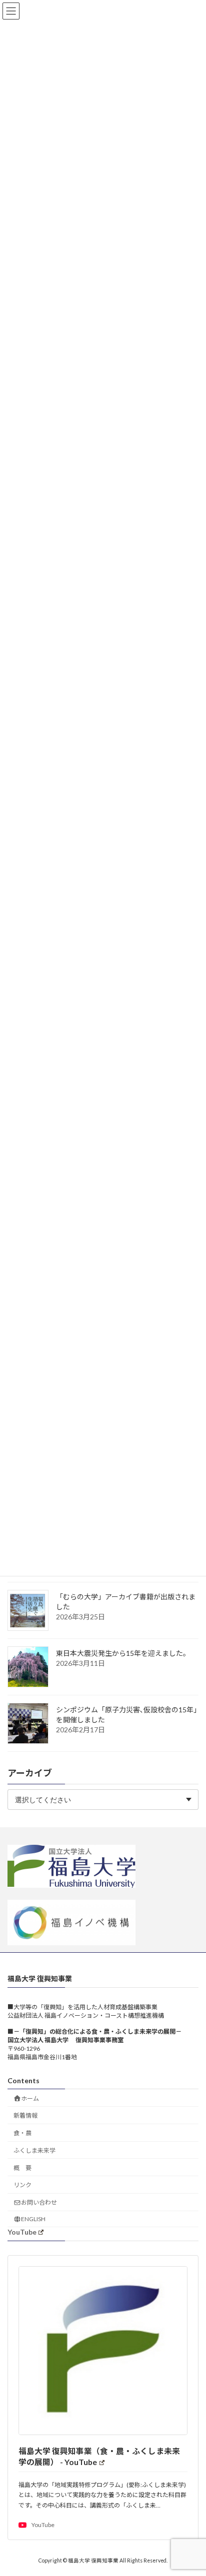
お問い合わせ (39, 2202)
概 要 (22, 2168)
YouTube (22, 2232)
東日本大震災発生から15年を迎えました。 (123, 1653)
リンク (22, 2185)
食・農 (22, 2133)
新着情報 (25, 2115)
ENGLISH (33, 2219)
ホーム (30, 2098)
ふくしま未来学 (34, 2150)
